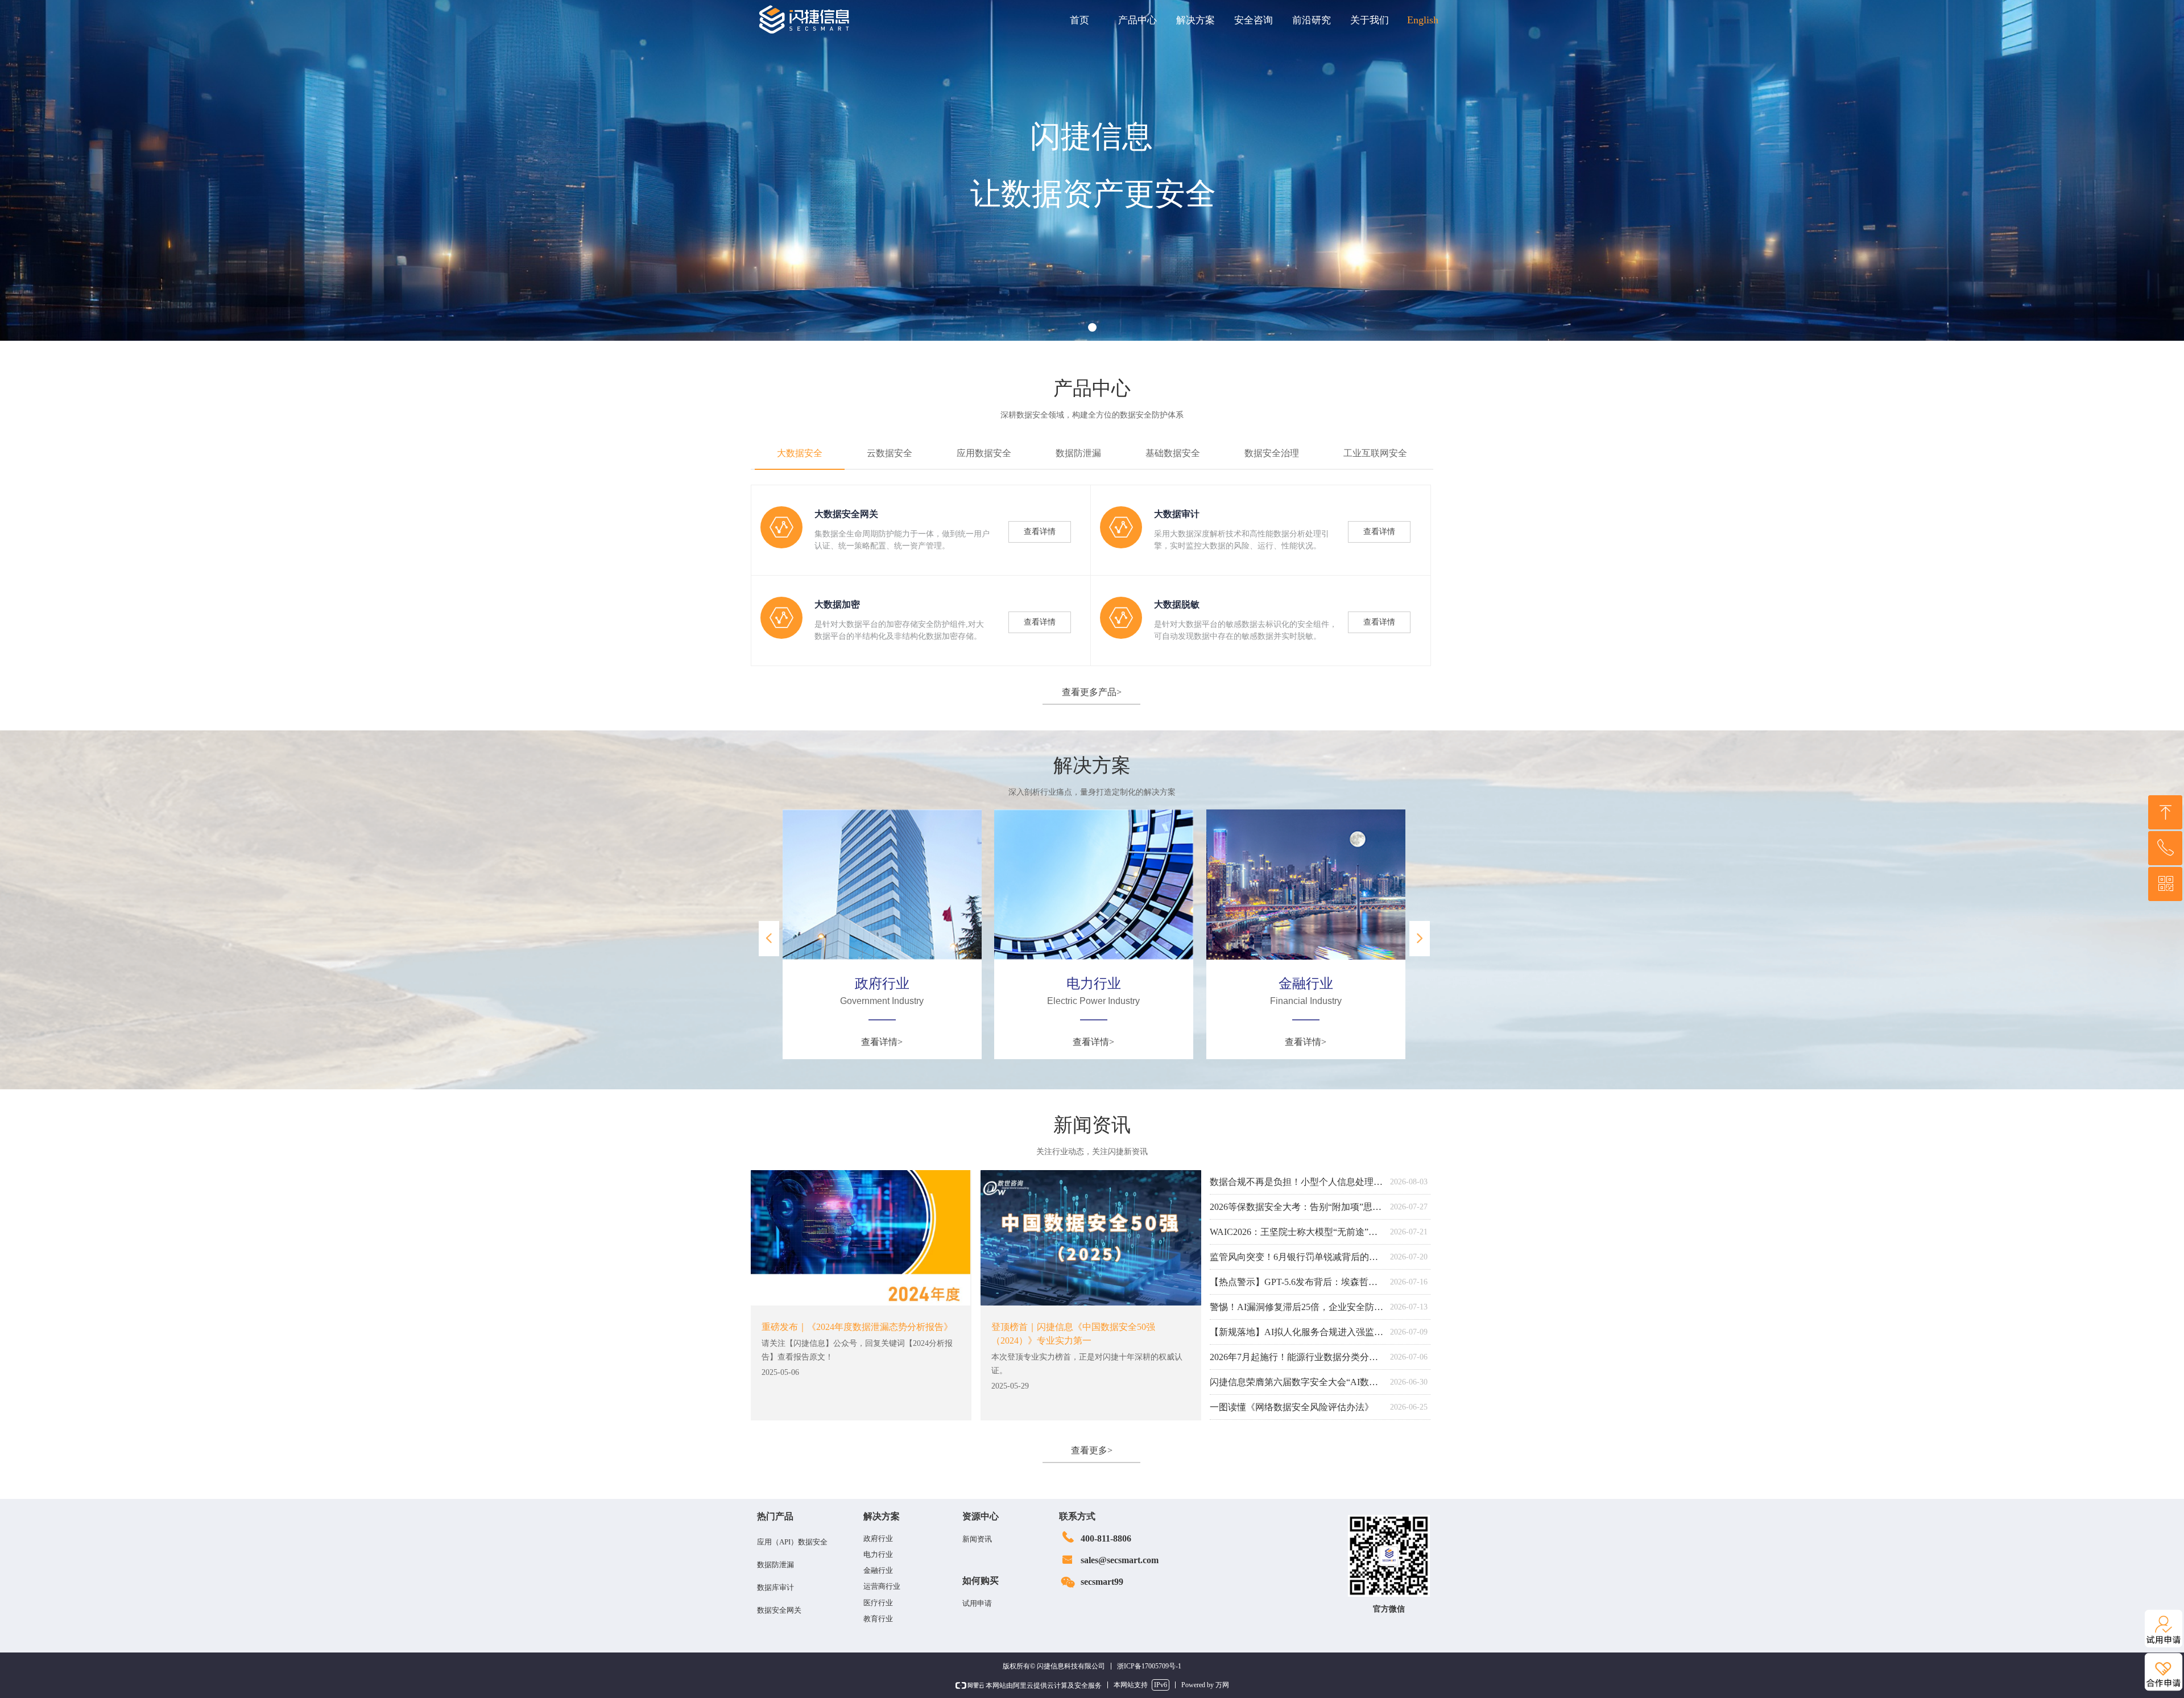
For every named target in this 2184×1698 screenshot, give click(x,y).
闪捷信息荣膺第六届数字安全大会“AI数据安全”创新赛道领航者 (1297, 1382)
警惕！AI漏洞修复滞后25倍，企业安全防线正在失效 (1297, 1307)
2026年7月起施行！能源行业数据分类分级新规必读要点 (1297, 1357)
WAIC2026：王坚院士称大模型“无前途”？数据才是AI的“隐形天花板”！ (1297, 1232)
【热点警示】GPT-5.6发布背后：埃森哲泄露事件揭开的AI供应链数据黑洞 (1297, 1282)
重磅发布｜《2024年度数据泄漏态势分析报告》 (857, 1327)
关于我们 (1370, 20)
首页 (1079, 20)
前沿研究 (1312, 20)
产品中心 (1137, 20)
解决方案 (1196, 20)
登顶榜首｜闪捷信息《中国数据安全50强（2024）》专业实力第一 (1073, 1334)
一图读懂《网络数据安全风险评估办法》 (1292, 1407)
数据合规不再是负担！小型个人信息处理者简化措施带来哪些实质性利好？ (1297, 1182)
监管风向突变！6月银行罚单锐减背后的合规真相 (1297, 1257)
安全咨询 (1254, 20)
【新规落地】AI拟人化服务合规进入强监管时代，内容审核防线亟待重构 (1297, 1332)
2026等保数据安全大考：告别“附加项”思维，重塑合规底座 (1297, 1207)
